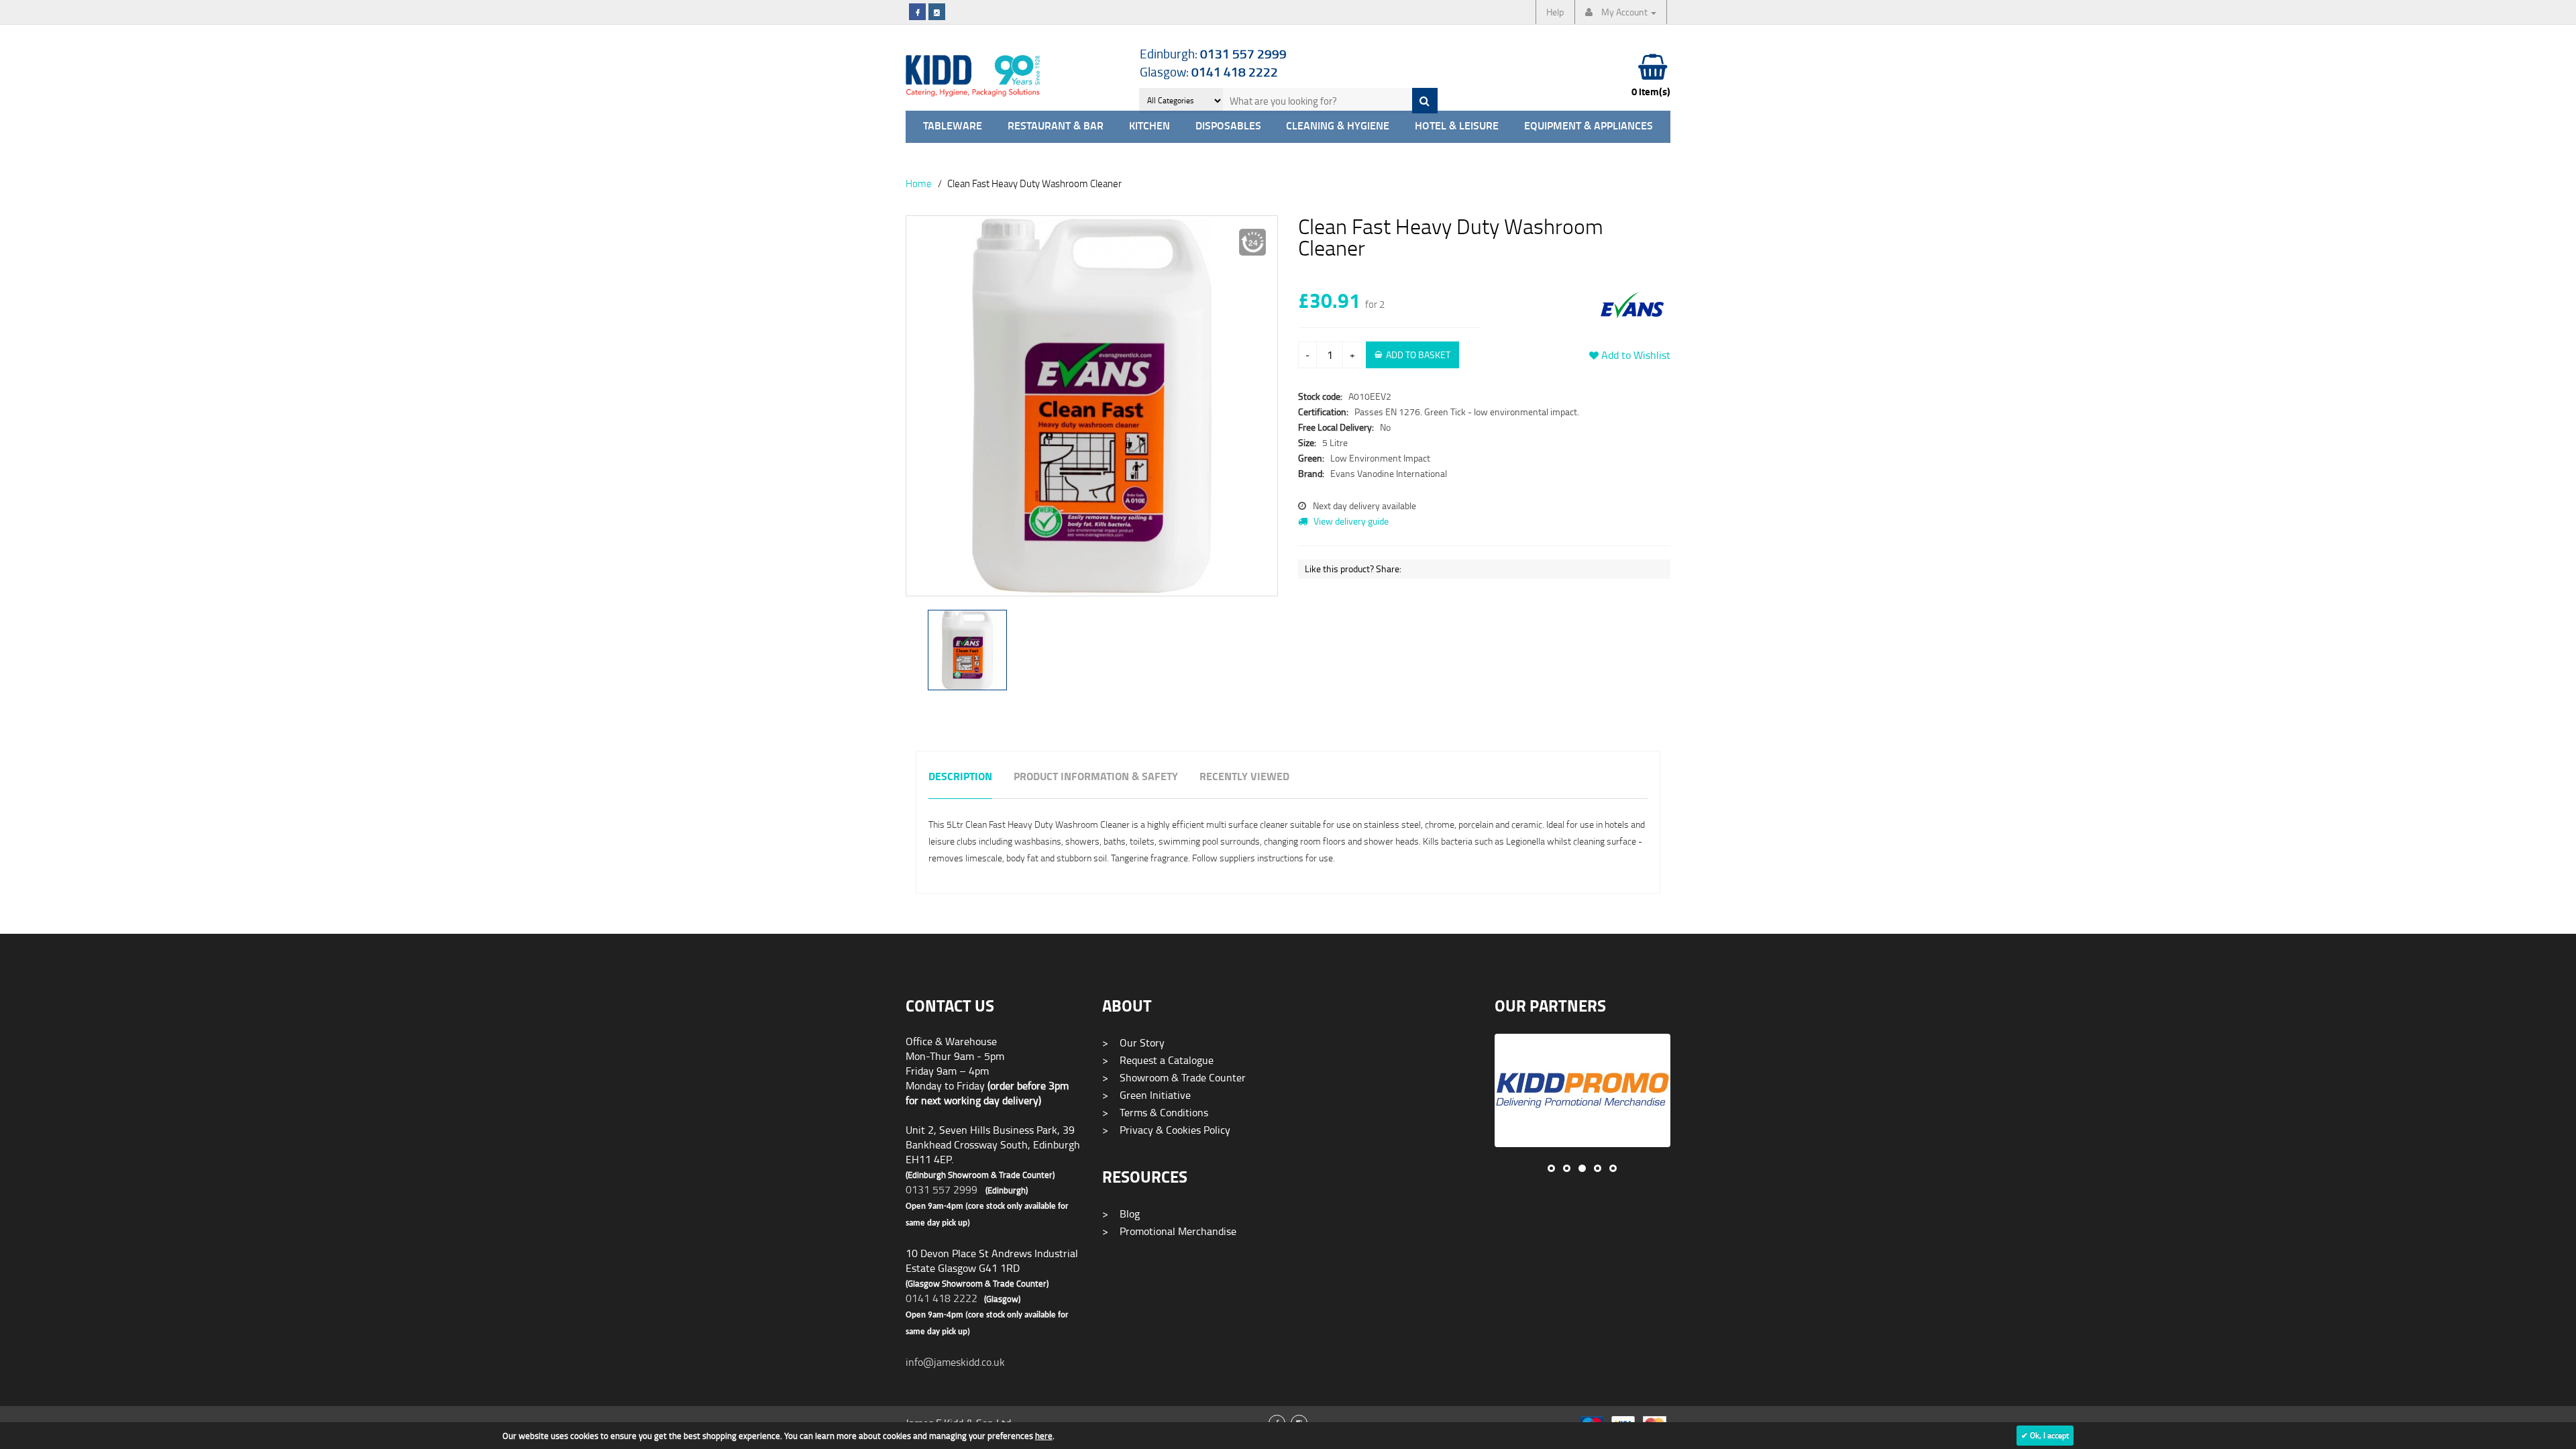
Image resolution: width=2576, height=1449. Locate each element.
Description (960, 777)
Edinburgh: (1213, 53)
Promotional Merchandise (1169, 1231)
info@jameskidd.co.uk (955, 1362)
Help (1555, 12)
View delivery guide (1350, 521)
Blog (1121, 1214)
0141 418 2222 (942, 1298)
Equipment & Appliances (1589, 126)
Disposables (1228, 126)
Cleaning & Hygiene (1338, 126)
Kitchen (1149, 126)
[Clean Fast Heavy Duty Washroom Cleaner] (1092, 406)
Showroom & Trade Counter (1174, 1077)
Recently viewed (1244, 777)
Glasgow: (1209, 71)
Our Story (1133, 1042)
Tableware (953, 126)
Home (919, 183)
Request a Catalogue (1158, 1060)
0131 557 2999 (942, 1189)
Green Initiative (1146, 1095)
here (1044, 1436)
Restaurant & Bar (1056, 126)
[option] (1092, 413)
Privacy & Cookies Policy (1166, 1130)
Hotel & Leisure (1457, 126)
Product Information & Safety (1096, 777)
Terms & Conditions (1155, 1112)
